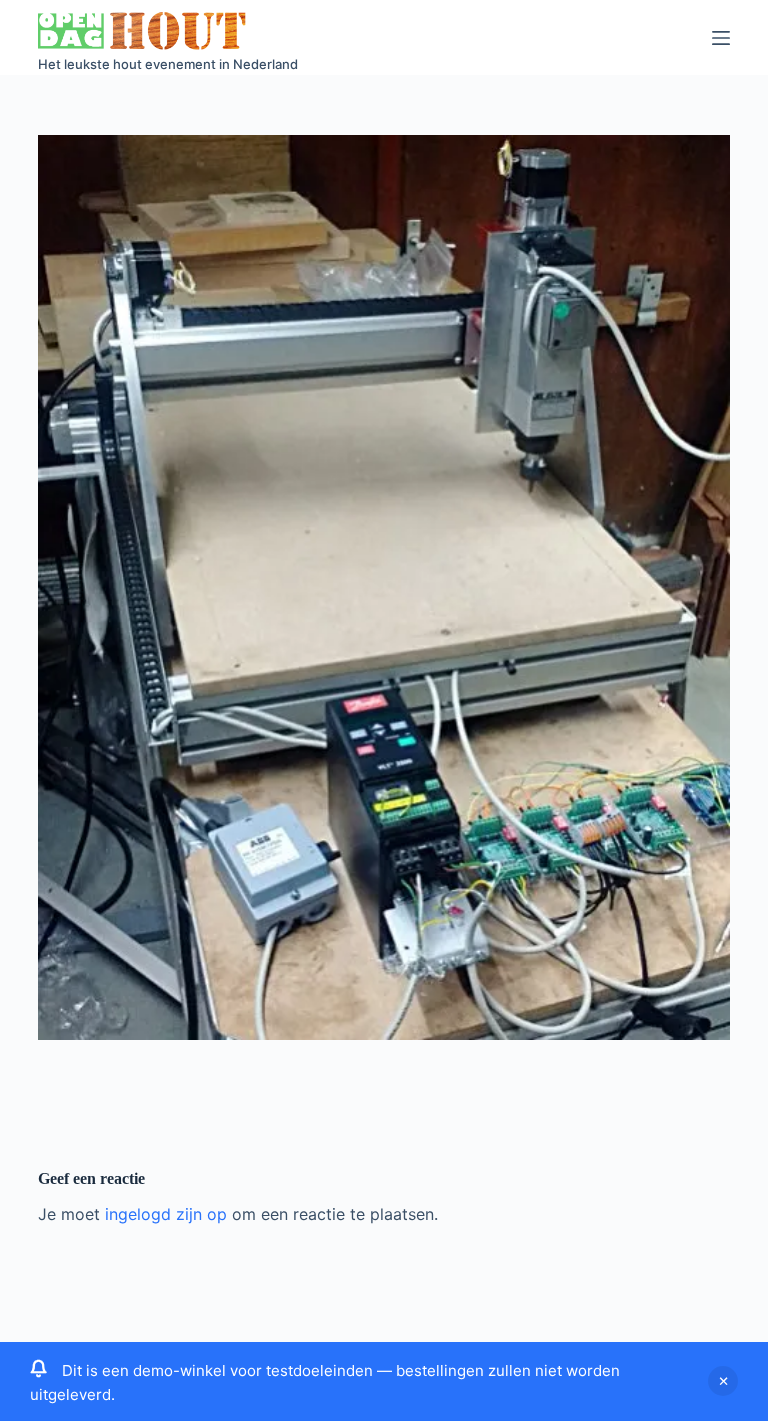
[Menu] (721, 38)
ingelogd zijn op (166, 1214)
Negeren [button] (723, 1381)
